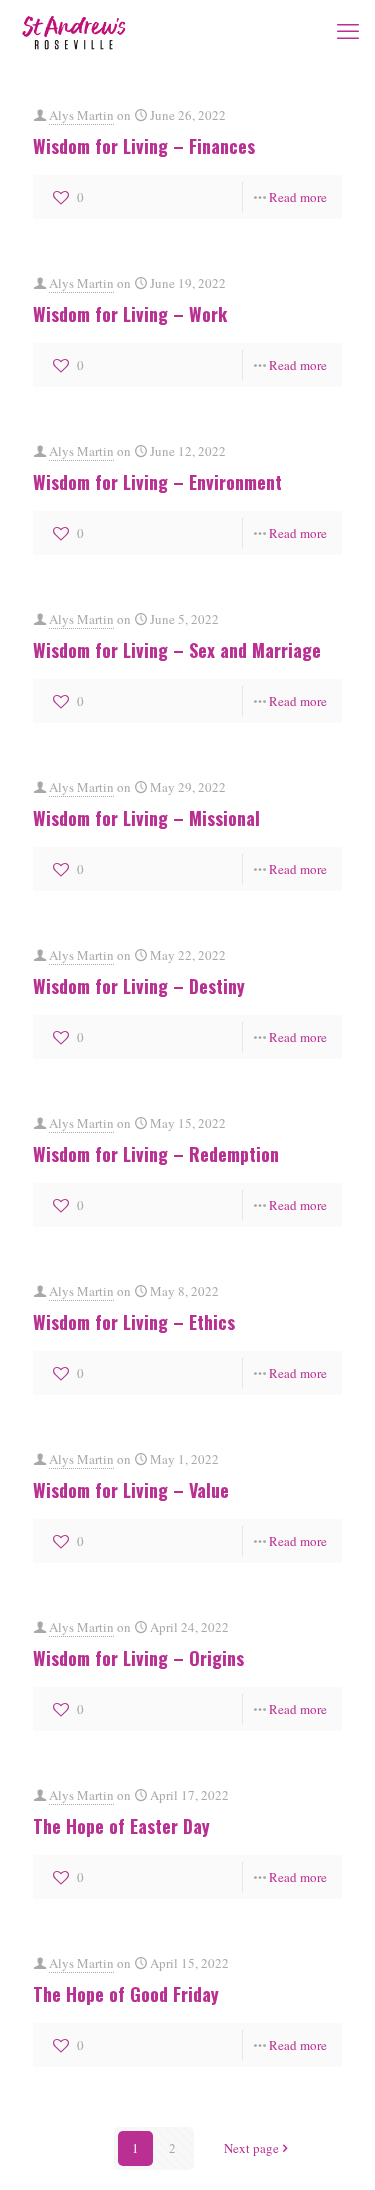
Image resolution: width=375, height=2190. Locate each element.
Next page (251, 2148)
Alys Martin (81, 115)
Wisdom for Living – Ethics (134, 1322)
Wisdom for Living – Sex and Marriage (177, 650)
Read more (298, 197)
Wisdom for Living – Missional (146, 818)
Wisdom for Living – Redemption (156, 1154)
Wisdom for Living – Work (130, 314)
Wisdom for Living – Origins (138, 1658)
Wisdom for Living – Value (131, 1490)
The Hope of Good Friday (126, 1994)
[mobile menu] (348, 30)
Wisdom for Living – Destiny (139, 986)
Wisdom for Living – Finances (144, 146)
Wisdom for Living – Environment (157, 482)
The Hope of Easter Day (121, 1826)
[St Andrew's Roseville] (73, 30)
